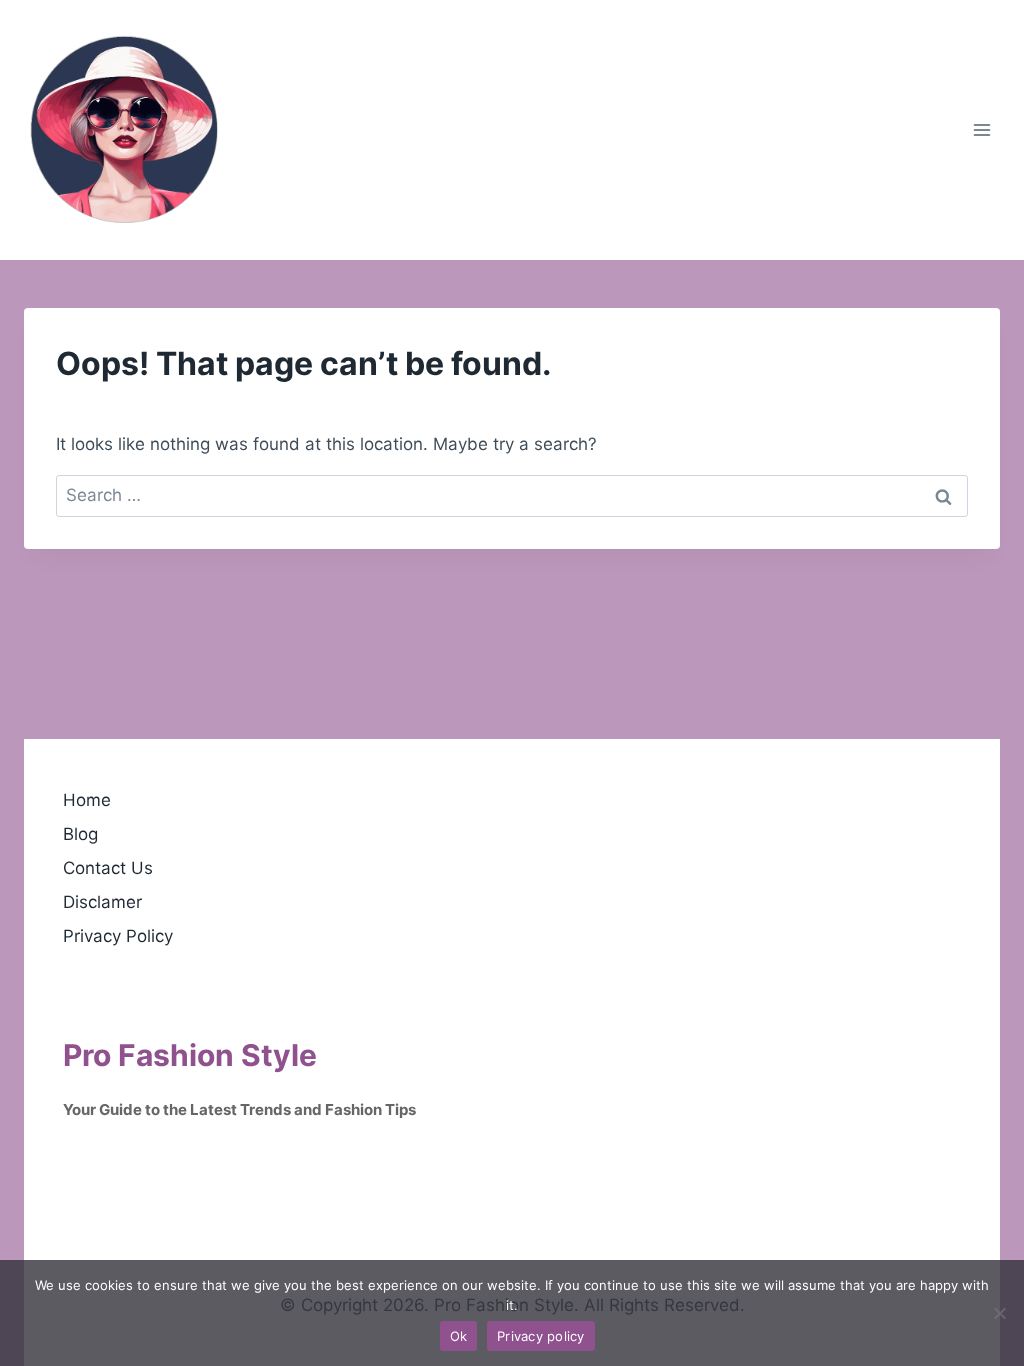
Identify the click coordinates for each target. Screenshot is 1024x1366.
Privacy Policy (118, 936)
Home (87, 800)
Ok (459, 1336)
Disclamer (102, 902)
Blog (80, 834)
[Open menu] (981, 129)
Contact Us (108, 868)
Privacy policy (541, 1336)
